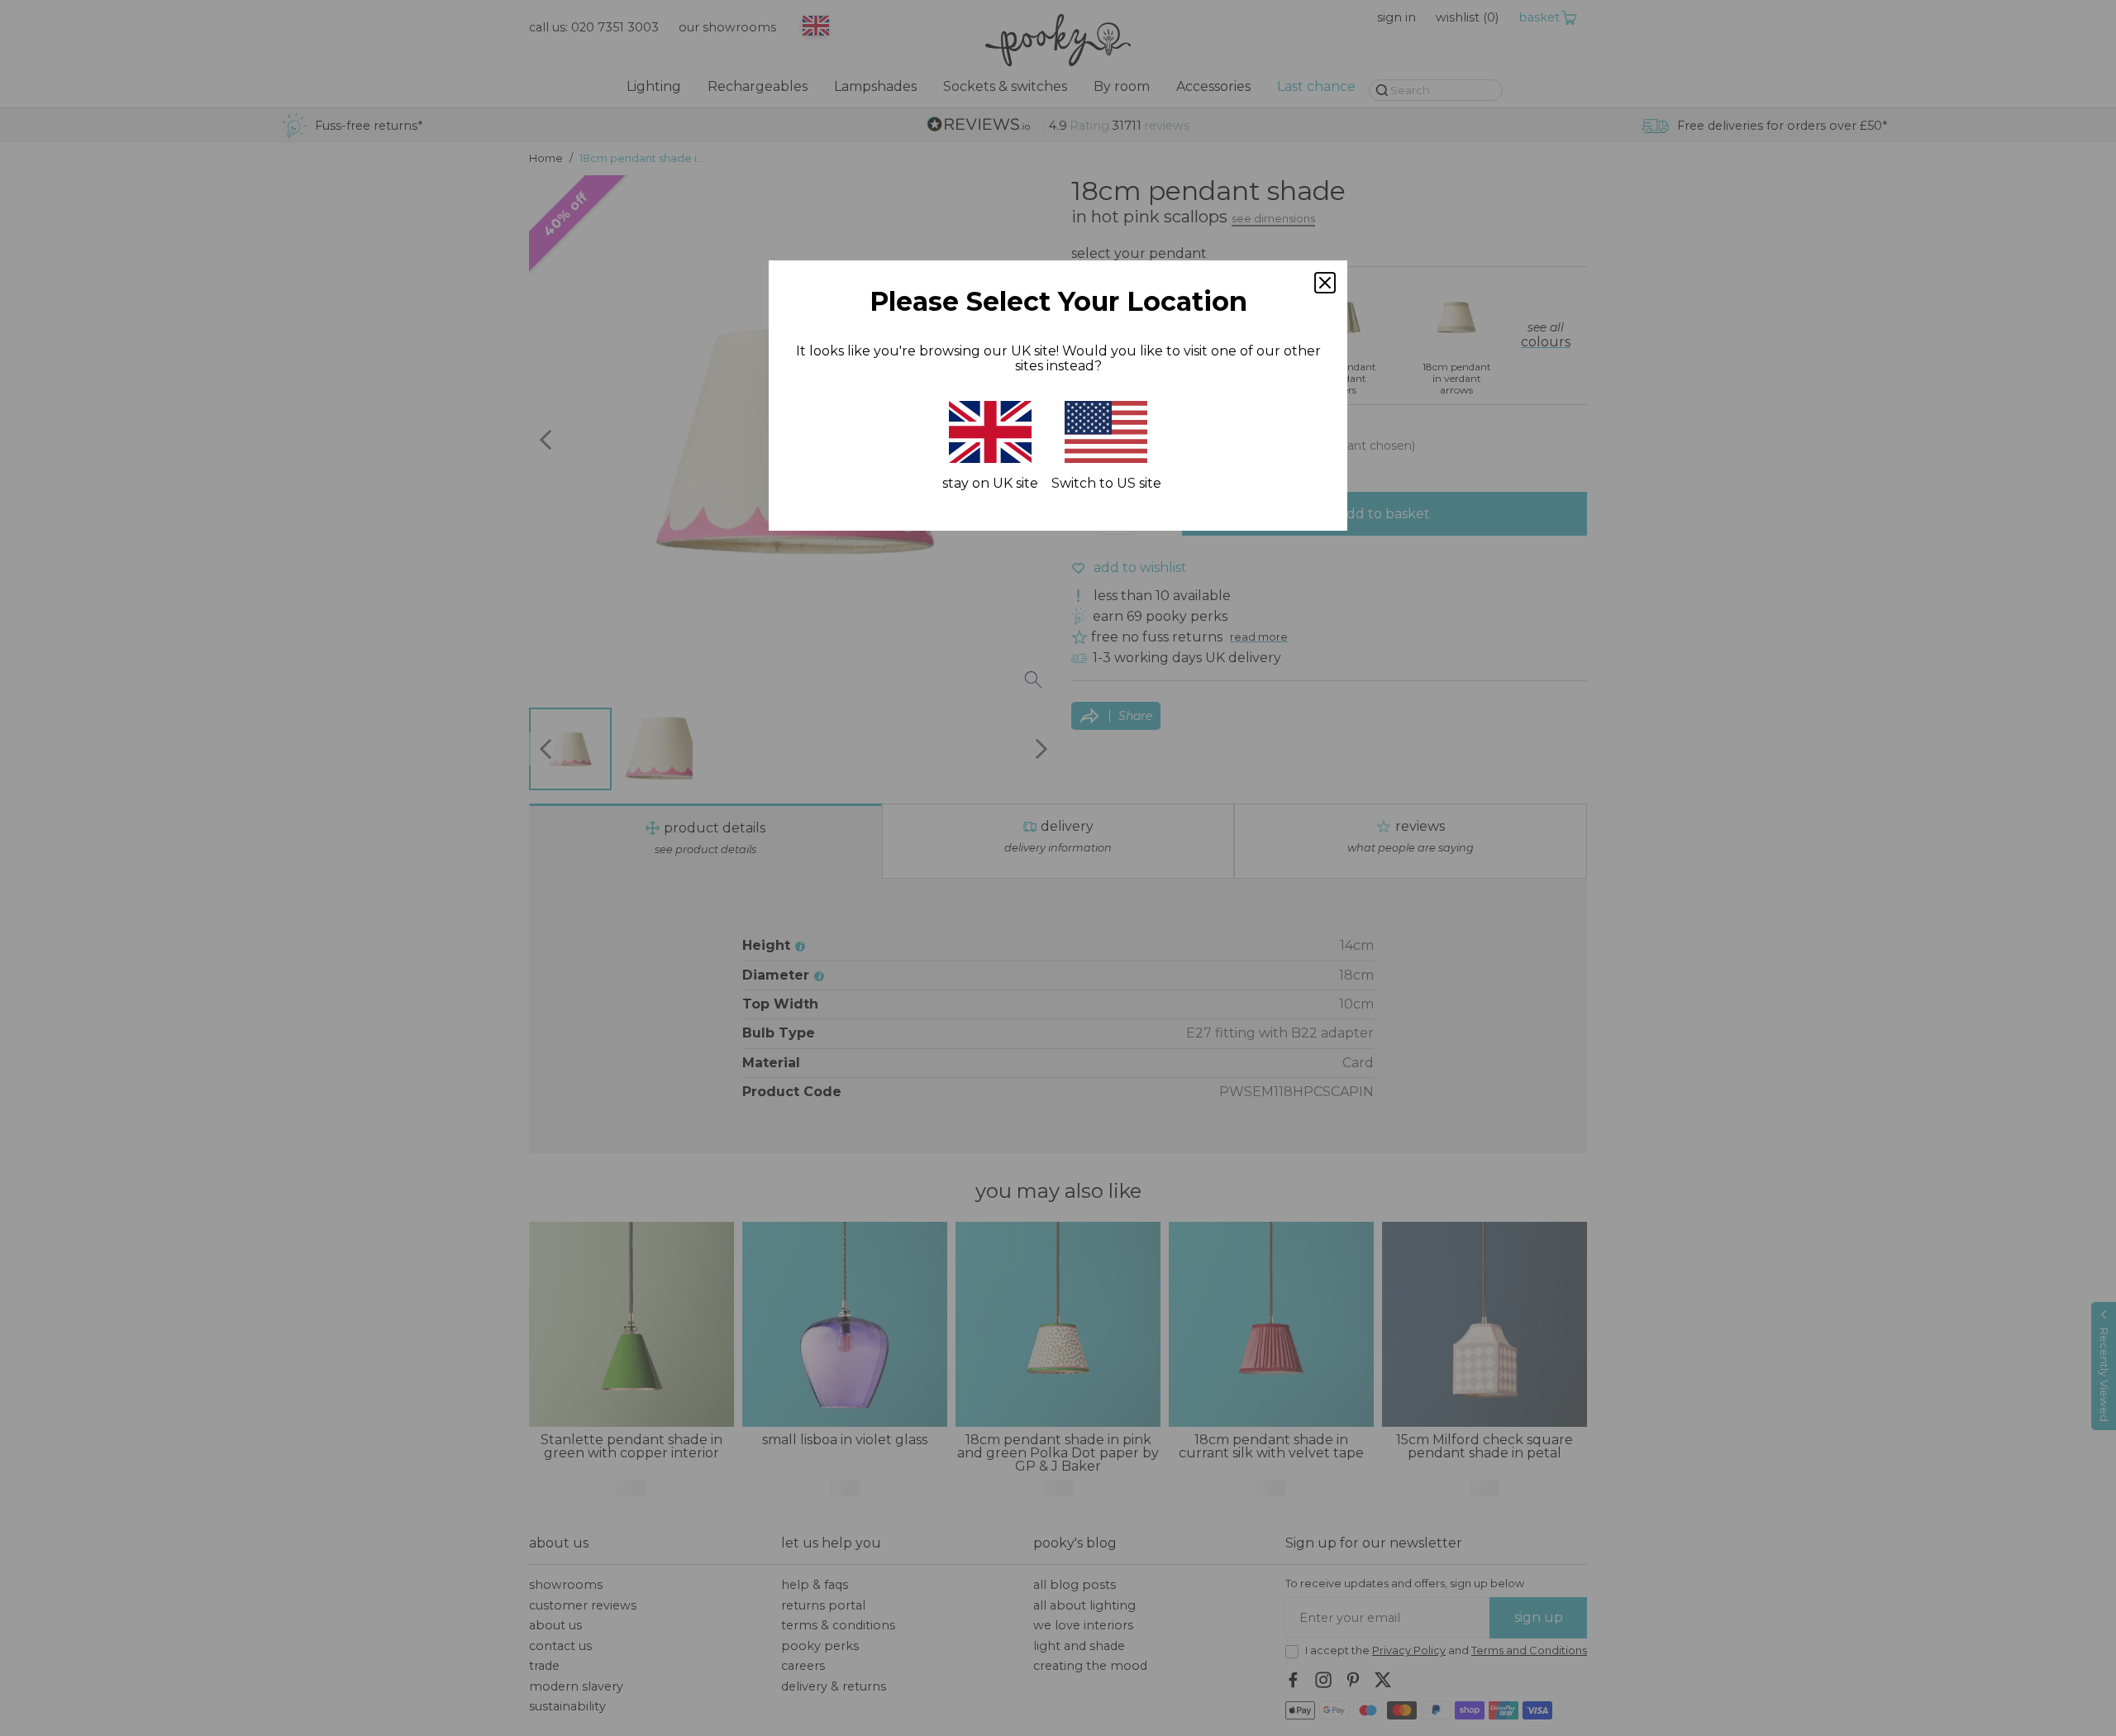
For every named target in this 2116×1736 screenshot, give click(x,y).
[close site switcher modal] (1325, 283)
